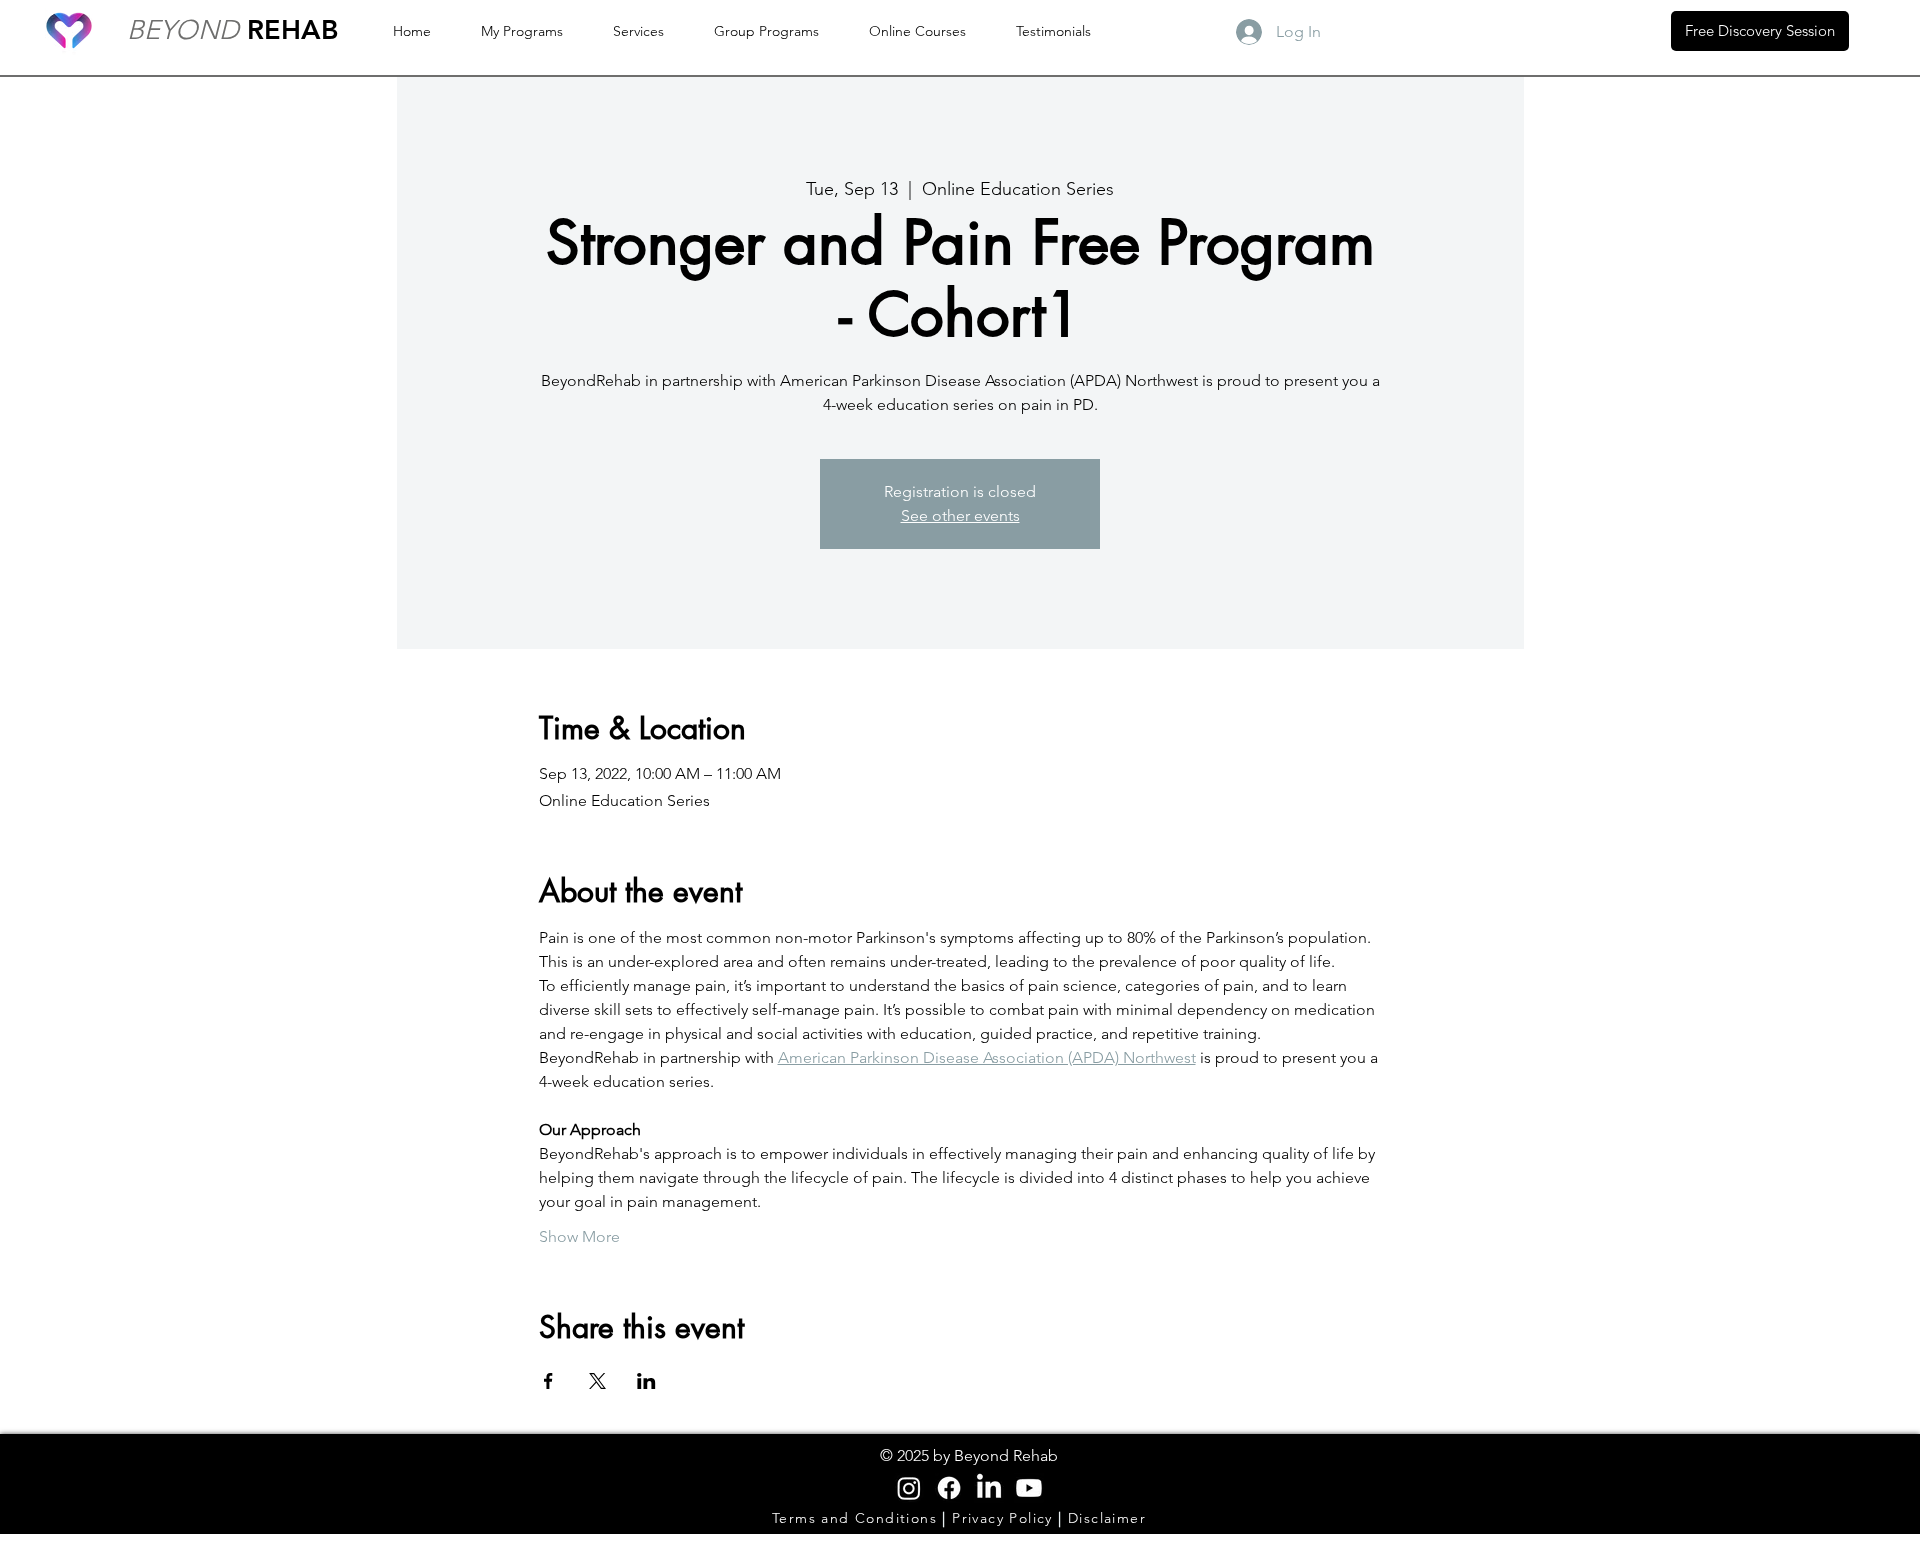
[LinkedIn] (989, 1488)
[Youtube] (1029, 1488)
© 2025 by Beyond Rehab (969, 1455)
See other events (960, 515)
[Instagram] (909, 1488)
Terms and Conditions (857, 1518)
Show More (579, 1236)
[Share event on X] (597, 1381)
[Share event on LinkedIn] (646, 1381)
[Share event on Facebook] (548, 1381)
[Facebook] (949, 1488)
